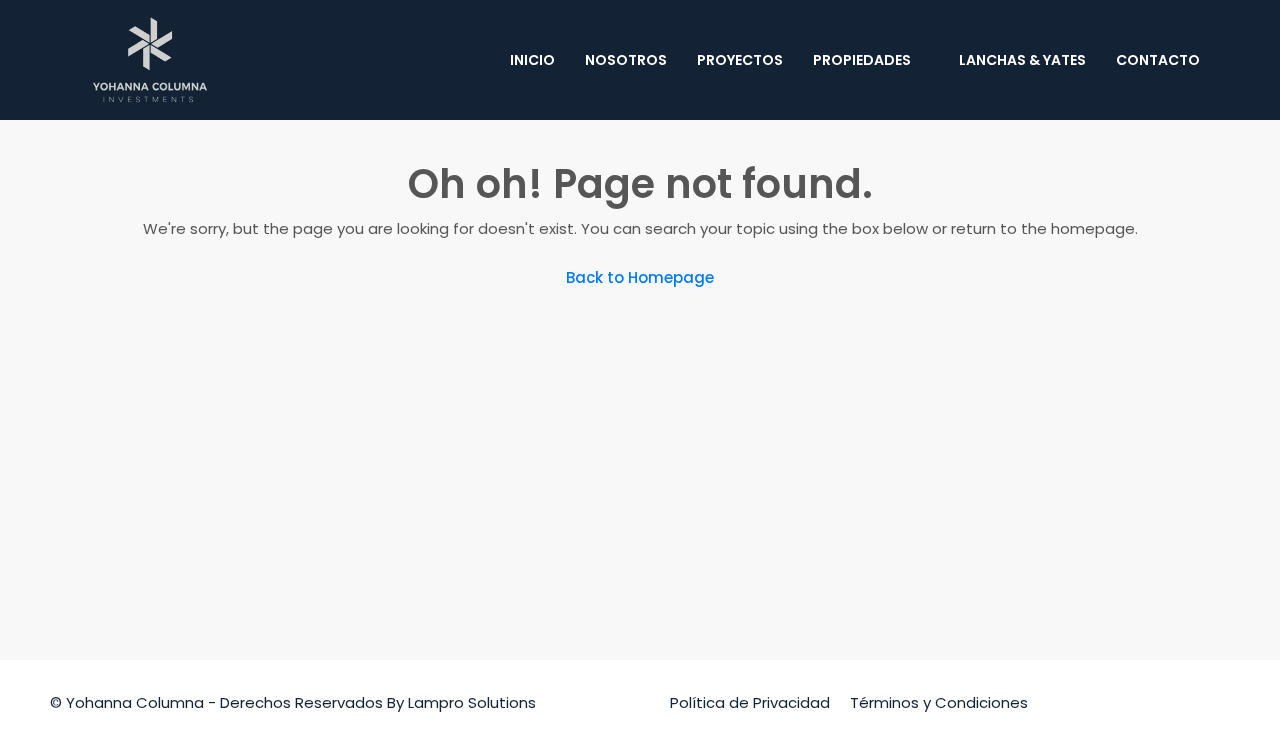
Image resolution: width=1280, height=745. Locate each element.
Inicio (532, 60)
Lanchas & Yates (1022, 60)
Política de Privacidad (750, 702)
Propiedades (862, 60)
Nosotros (626, 60)
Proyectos (740, 60)
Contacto (1158, 60)
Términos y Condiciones (939, 702)
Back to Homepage (640, 277)
